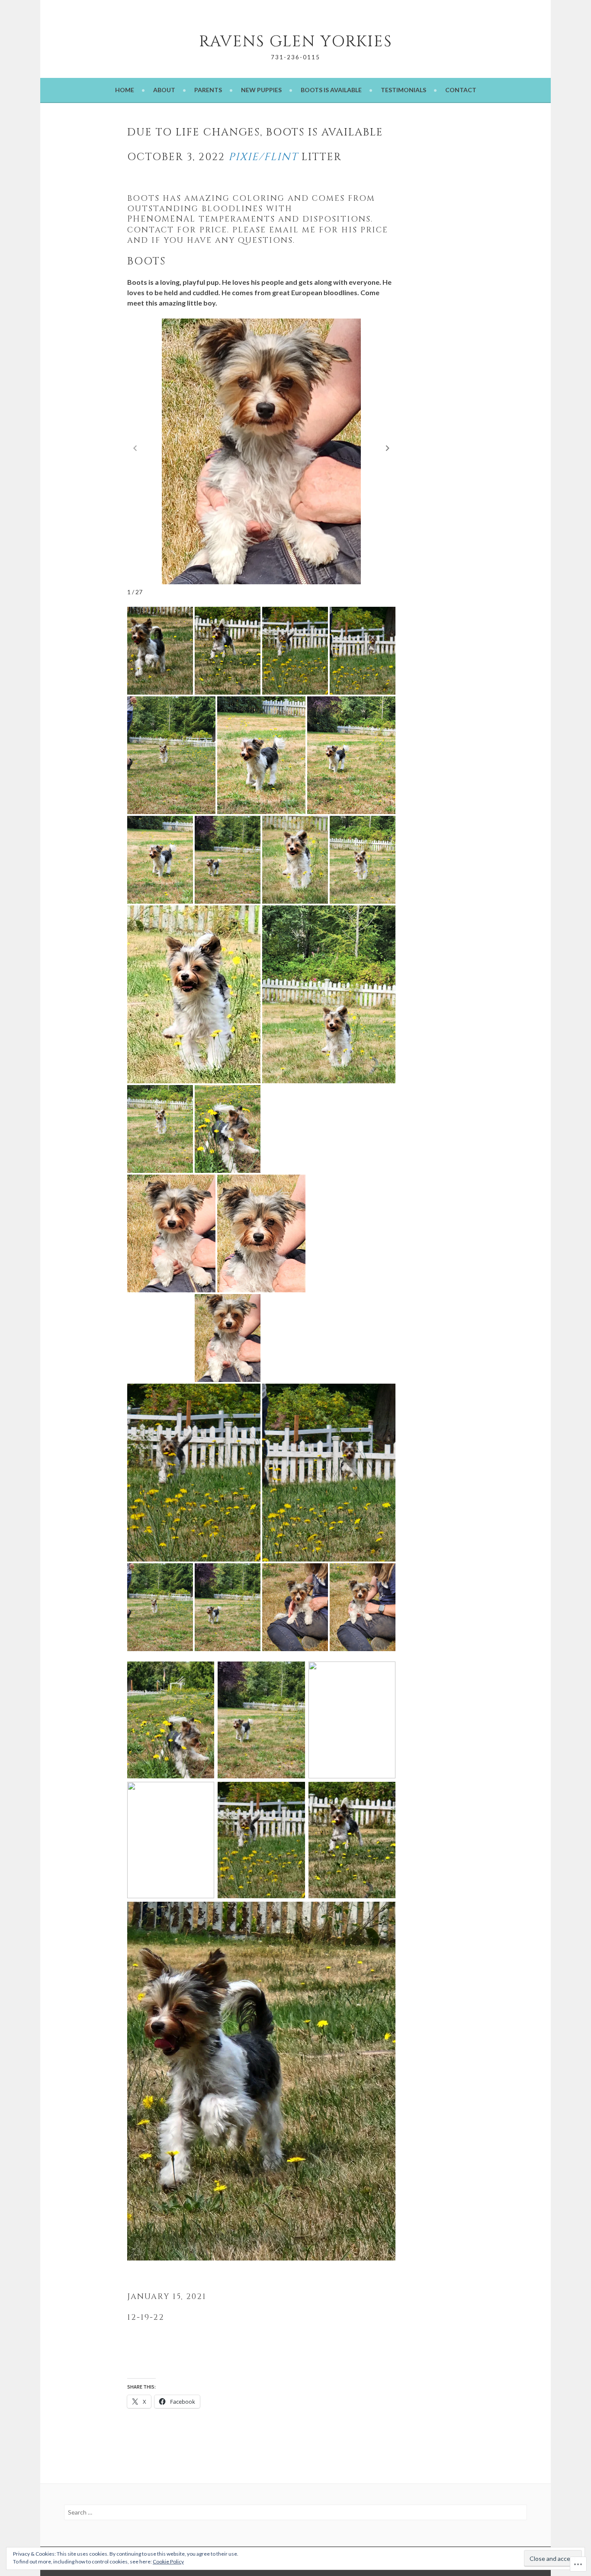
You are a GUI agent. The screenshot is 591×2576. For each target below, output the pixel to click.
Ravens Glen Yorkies (296, 42)
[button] (388, 448)
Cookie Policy (168, 2562)
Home (125, 90)
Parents (208, 90)
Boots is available (331, 90)
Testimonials (403, 90)
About (164, 90)
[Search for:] (295, 2512)
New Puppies (261, 90)
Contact (461, 90)
